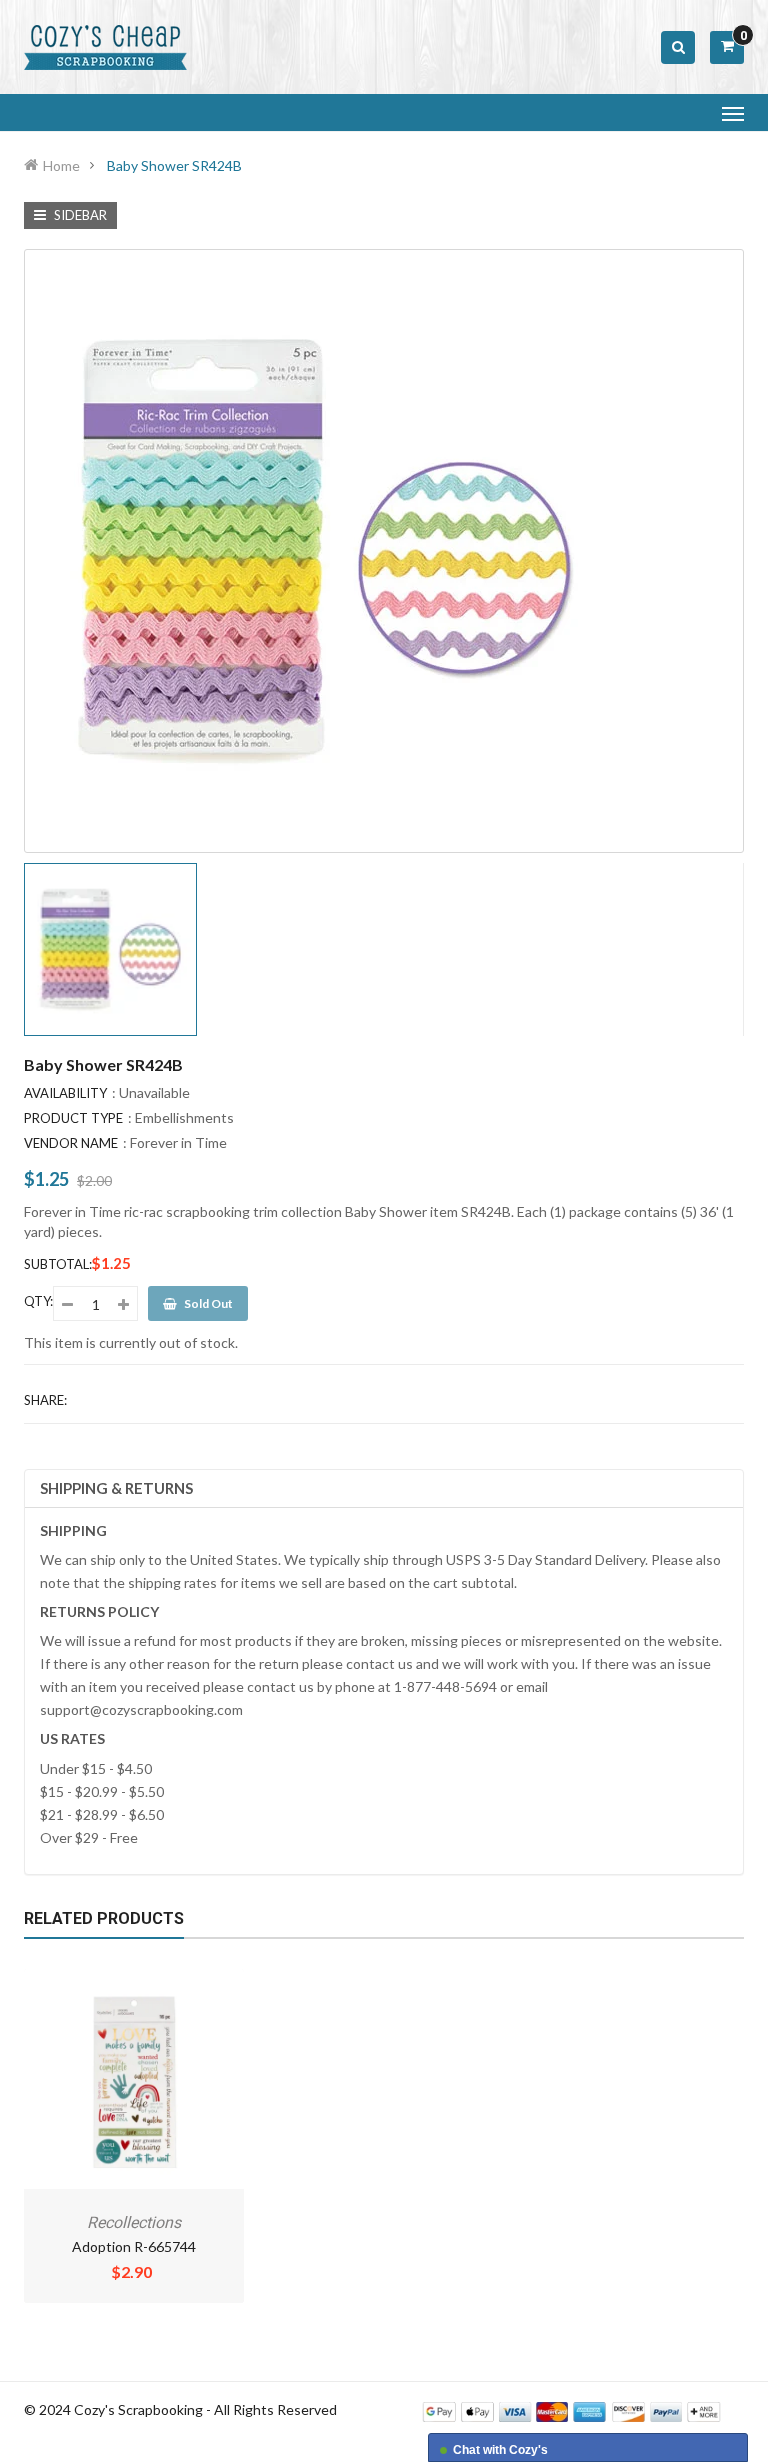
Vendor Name (71, 1143)
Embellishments (184, 1117)
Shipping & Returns (116, 1488)
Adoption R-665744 (134, 2246)
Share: (45, 1400)
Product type (73, 1118)
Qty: (38, 1301)
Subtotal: (58, 1264)
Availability (65, 1093)
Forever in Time (178, 1142)
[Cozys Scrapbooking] (571, 2410)
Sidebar (79, 215)
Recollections (134, 2222)
